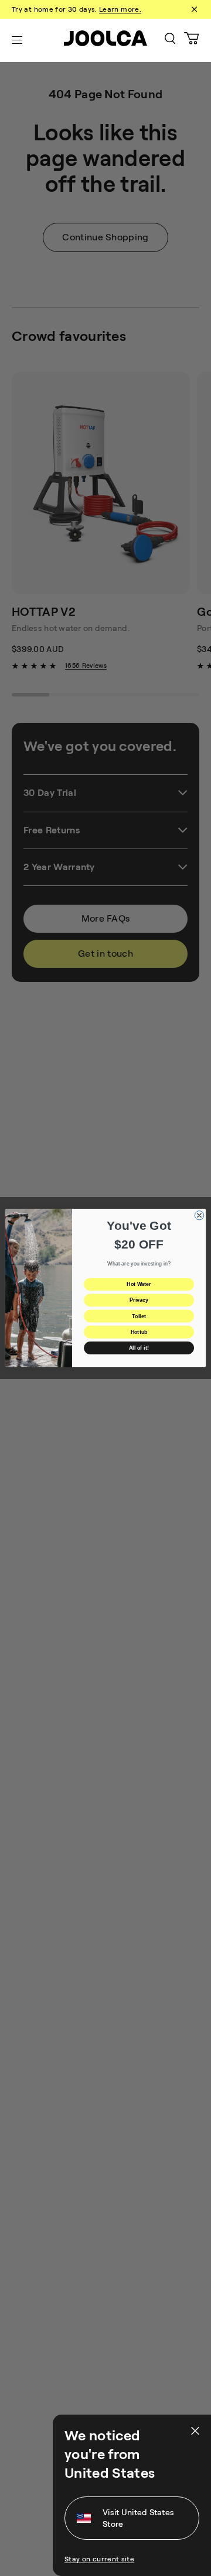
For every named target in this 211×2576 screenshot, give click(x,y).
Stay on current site (99, 2559)
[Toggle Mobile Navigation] (17, 40)
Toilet (139, 1316)
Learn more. (120, 9)
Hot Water (139, 1284)
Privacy (139, 1301)
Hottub (139, 1332)
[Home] (105, 40)
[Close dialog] (199, 1215)
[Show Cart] (192, 40)
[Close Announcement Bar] (193, 9)
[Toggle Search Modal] (170, 41)
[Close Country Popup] (194, 2431)
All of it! (139, 1348)
